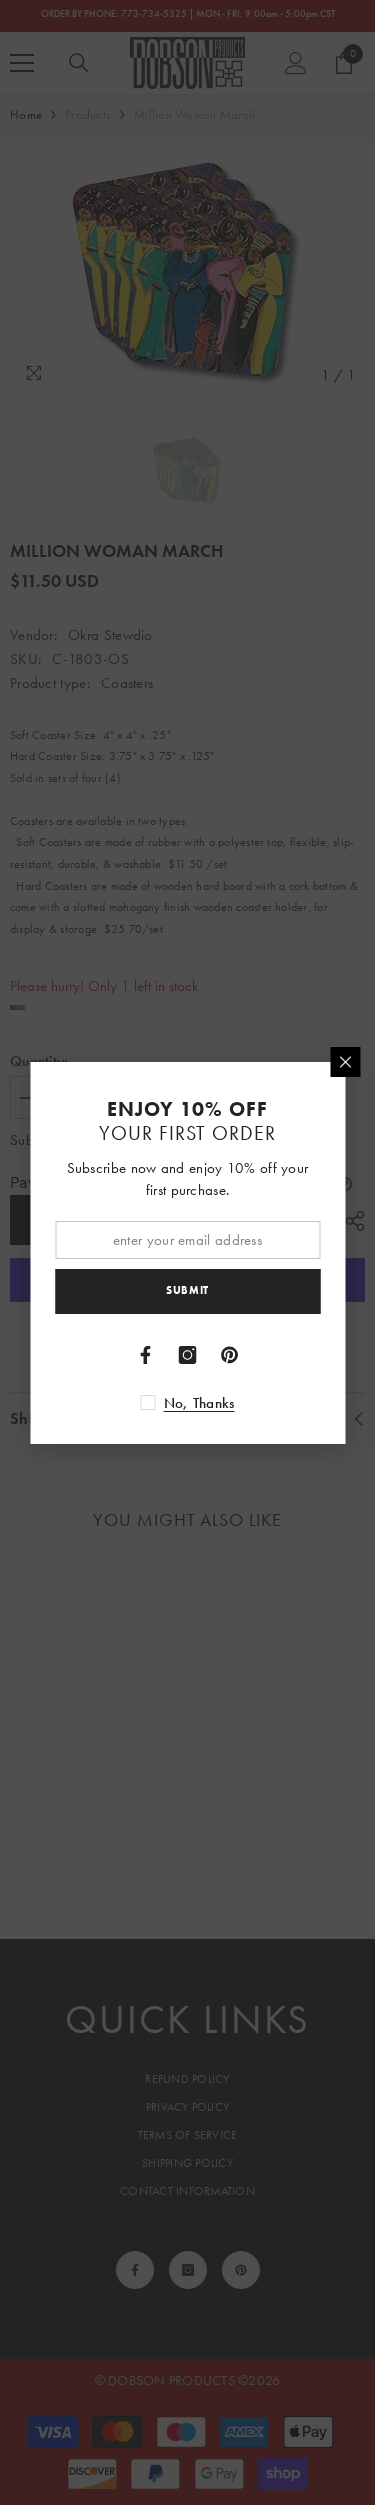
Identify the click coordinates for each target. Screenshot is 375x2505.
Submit (187, 1290)
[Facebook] (146, 1355)
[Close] (345, 1062)
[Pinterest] (230, 1355)
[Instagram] (188, 1355)
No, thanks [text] (199, 1403)
